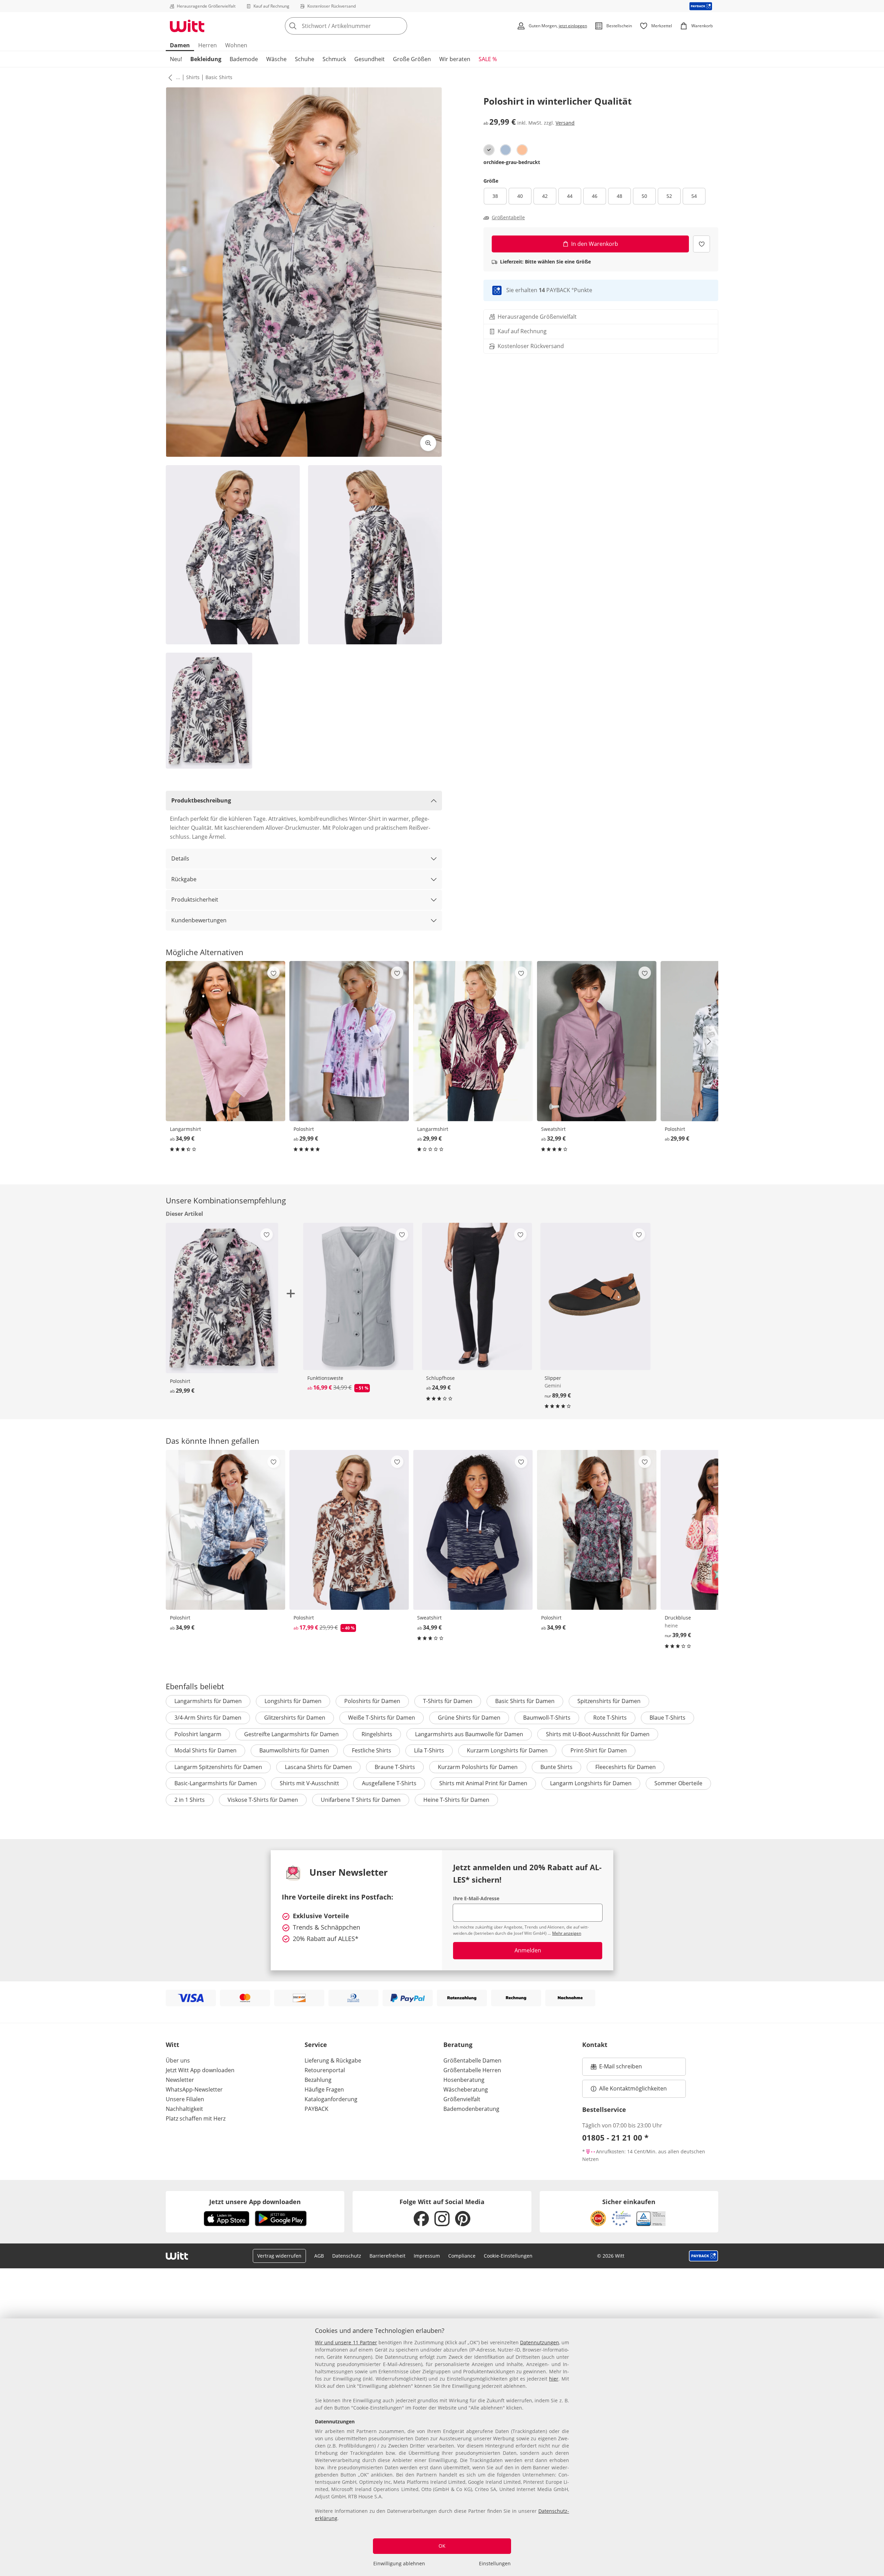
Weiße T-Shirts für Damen (382, 1718)
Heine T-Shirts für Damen (456, 1800)
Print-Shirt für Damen (599, 1750)
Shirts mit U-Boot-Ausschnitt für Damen (598, 1734)
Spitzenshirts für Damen (609, 1701)
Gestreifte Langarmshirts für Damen (291, 1734)
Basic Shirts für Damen (525, 1701)
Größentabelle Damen (472, 2060)
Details (180, 858)
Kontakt (595, 2045)
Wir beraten (455, 59)
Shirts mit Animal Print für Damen (483, 1783)
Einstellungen (495, 2563)
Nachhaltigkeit (184, 2109)
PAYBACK (316, 2109)
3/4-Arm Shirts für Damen (208, 1718)
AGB (319, 2256)
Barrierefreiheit (387, 2256)
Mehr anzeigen (567, 1933)
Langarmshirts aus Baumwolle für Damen (469, 1734)
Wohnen (236, 45)
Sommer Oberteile (678, 1783)
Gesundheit (369, 59)
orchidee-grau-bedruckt (512, 162)
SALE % (488, 59)
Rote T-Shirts (610, 1718)
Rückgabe (184, 879)
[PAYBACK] (701, 6)
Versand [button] (565, 123)
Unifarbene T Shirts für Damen (361, 1800)
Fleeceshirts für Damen (626, 1767)
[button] (169, 77)
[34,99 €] (225, 1041)
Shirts (193, 77)
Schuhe (305, 59)
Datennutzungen (540, 2342)
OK (442, 2546)
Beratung (458, 2045)
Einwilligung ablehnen (399, 2563)
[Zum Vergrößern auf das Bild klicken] (428, 443)
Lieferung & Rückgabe (333, 2060)
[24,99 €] (477, 1296)
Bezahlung (318, 2080)
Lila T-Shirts (429, 1750)
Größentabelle (508, 218)
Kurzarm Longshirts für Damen (507, 1750)
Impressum (427, 2256)
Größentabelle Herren (472, 2070)
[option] (489, 150)
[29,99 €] (349, 1041)
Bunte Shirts (556, 1767)
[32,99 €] (597, 1041)
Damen (180, 45)
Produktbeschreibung (201, 800)
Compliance (462, 2256)
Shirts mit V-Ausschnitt (309, 1783)
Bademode (244, 59)
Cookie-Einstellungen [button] (508, 2256)
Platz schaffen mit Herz (196, 2118)
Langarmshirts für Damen (208, 1701)
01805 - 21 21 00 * (615, 2137)
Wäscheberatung (466, 2089)
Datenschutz (347, 2256)
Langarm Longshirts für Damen (591, 1783)
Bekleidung (206, 59)
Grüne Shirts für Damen (469, 1718)
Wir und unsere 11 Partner (346, 2342)
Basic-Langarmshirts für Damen (216, 1783)
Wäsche (276, 59)
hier (554, 2379)
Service (316, 2045)
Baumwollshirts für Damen (294, 1750)
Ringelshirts (377, 1734)
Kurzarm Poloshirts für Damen (478, 1767)
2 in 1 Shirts (190, 1800)
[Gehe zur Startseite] (187, 26)
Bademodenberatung (471, 2109)
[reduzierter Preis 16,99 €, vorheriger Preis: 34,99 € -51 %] (358, 1296)
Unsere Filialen (185, 2099)
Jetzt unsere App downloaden (255, 2202)
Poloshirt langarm (198, 1734)
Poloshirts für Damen (372, 1701)
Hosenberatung (464, 2080)
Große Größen (412, 59)
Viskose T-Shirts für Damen (263, 1800)
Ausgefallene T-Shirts (389, 1783)
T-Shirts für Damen (448, 1701)
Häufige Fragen (324, 2089)
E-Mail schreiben (616, 2068)
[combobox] (361, 26)
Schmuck (334, 59)
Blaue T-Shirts (667, 1718)
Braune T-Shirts (395, 1767)
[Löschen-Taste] (400, 26)
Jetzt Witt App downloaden (200, 2070)
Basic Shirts (219, 77)
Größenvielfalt (462, 2099)
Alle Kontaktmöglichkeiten (633, 2088)
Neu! (176, 59)
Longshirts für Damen (293, 1701)
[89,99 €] (595, 1296)
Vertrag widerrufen (279, 2256)
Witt (172, 2045)
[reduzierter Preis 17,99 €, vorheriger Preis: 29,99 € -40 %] (349, 1530)
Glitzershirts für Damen (295, 1718)
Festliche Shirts (372, 1750)
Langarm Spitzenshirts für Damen (218, 1767)
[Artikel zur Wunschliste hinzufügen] (702, 244)
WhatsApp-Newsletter (194, 2089)
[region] (442, 2447)
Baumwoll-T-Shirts (547, 1718)
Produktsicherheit (195, 900)
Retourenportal (325, 2070)
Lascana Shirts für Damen (318, 1767)
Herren (208, 45)
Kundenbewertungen (199, 920)
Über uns (178, 2060)
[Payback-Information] (704, 2256)
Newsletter (180, 2080)
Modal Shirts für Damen (205, 1750)
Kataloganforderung (331, 2099)
